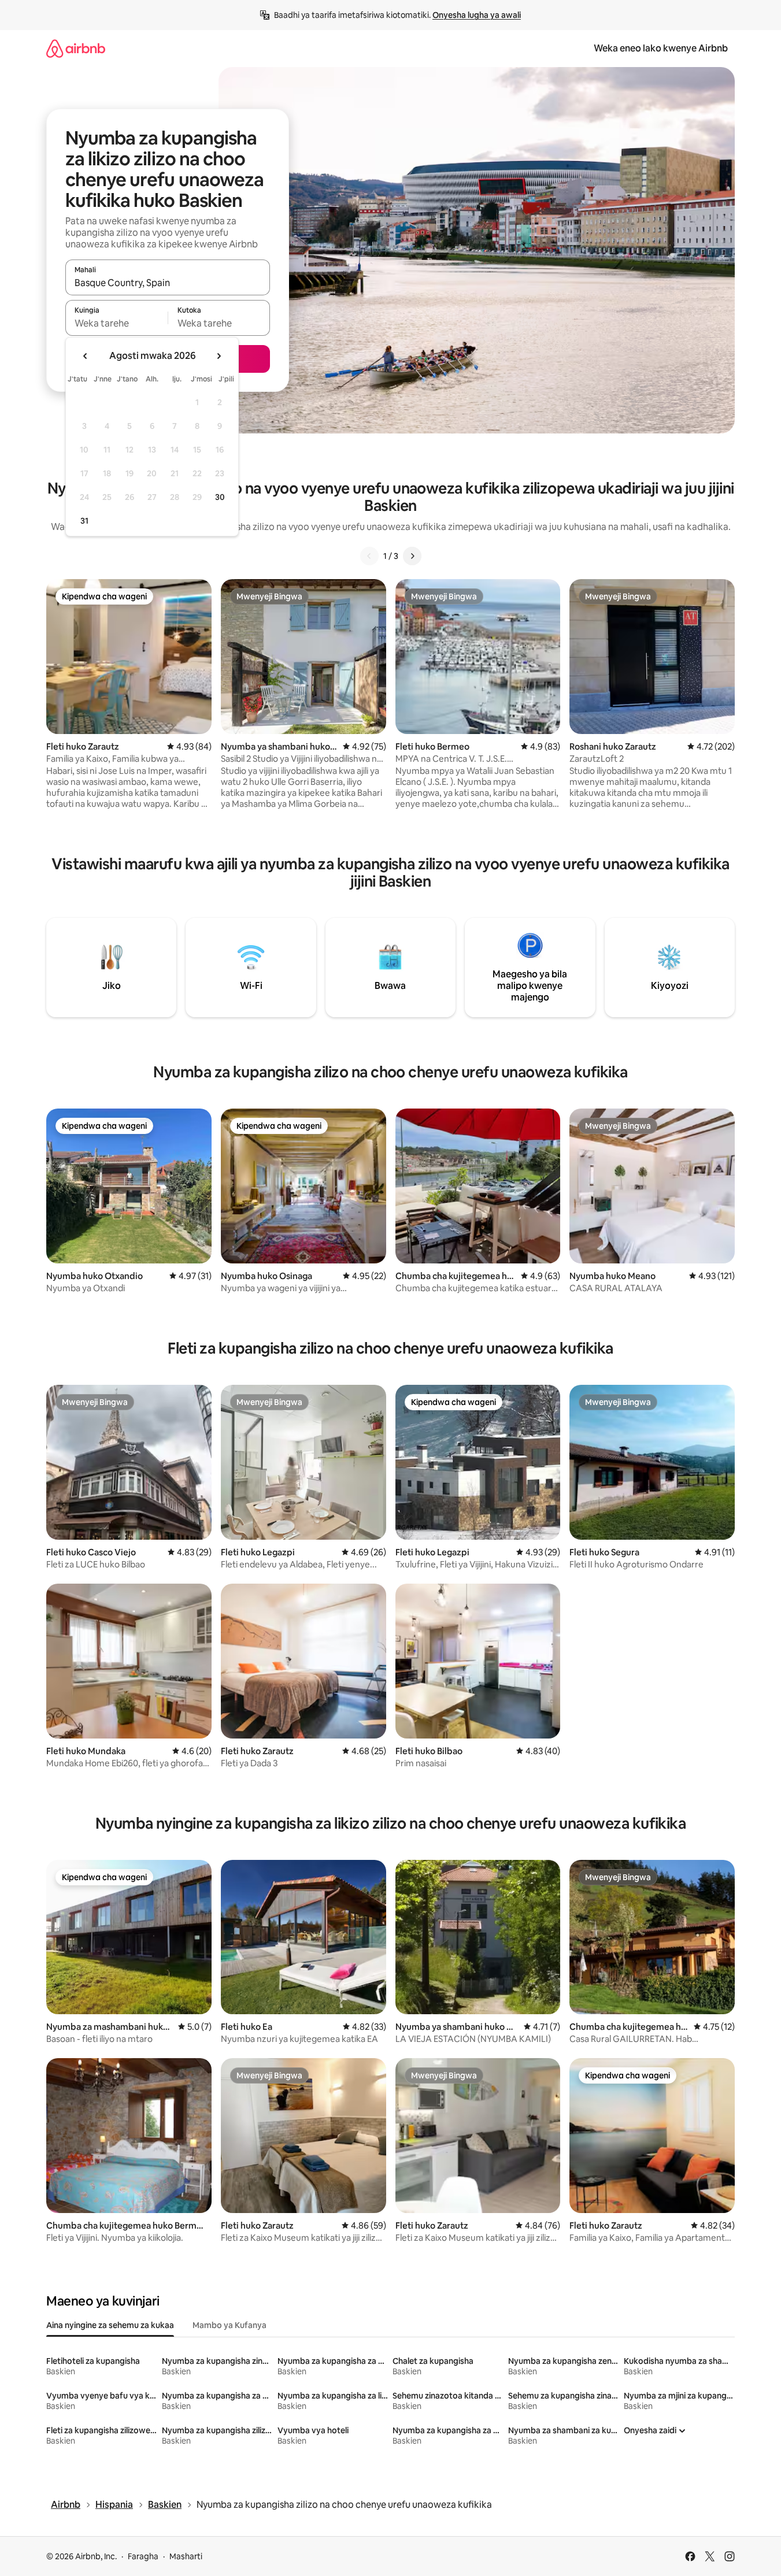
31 (84, 521)
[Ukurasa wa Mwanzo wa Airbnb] (76, 48)
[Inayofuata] (412, 556)
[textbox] (116, 323)
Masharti (186, 2556)
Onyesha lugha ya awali (477, 15)
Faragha (143, 2556)
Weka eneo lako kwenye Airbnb (661, 48)
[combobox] (168, 283)
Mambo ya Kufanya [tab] (230, 2325)
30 (220, 497)
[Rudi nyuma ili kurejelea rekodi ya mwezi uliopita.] (86, 356)
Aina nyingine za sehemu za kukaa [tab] (110, 2325)
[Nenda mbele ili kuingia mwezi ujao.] (219, 356)
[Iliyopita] (369, 556)
